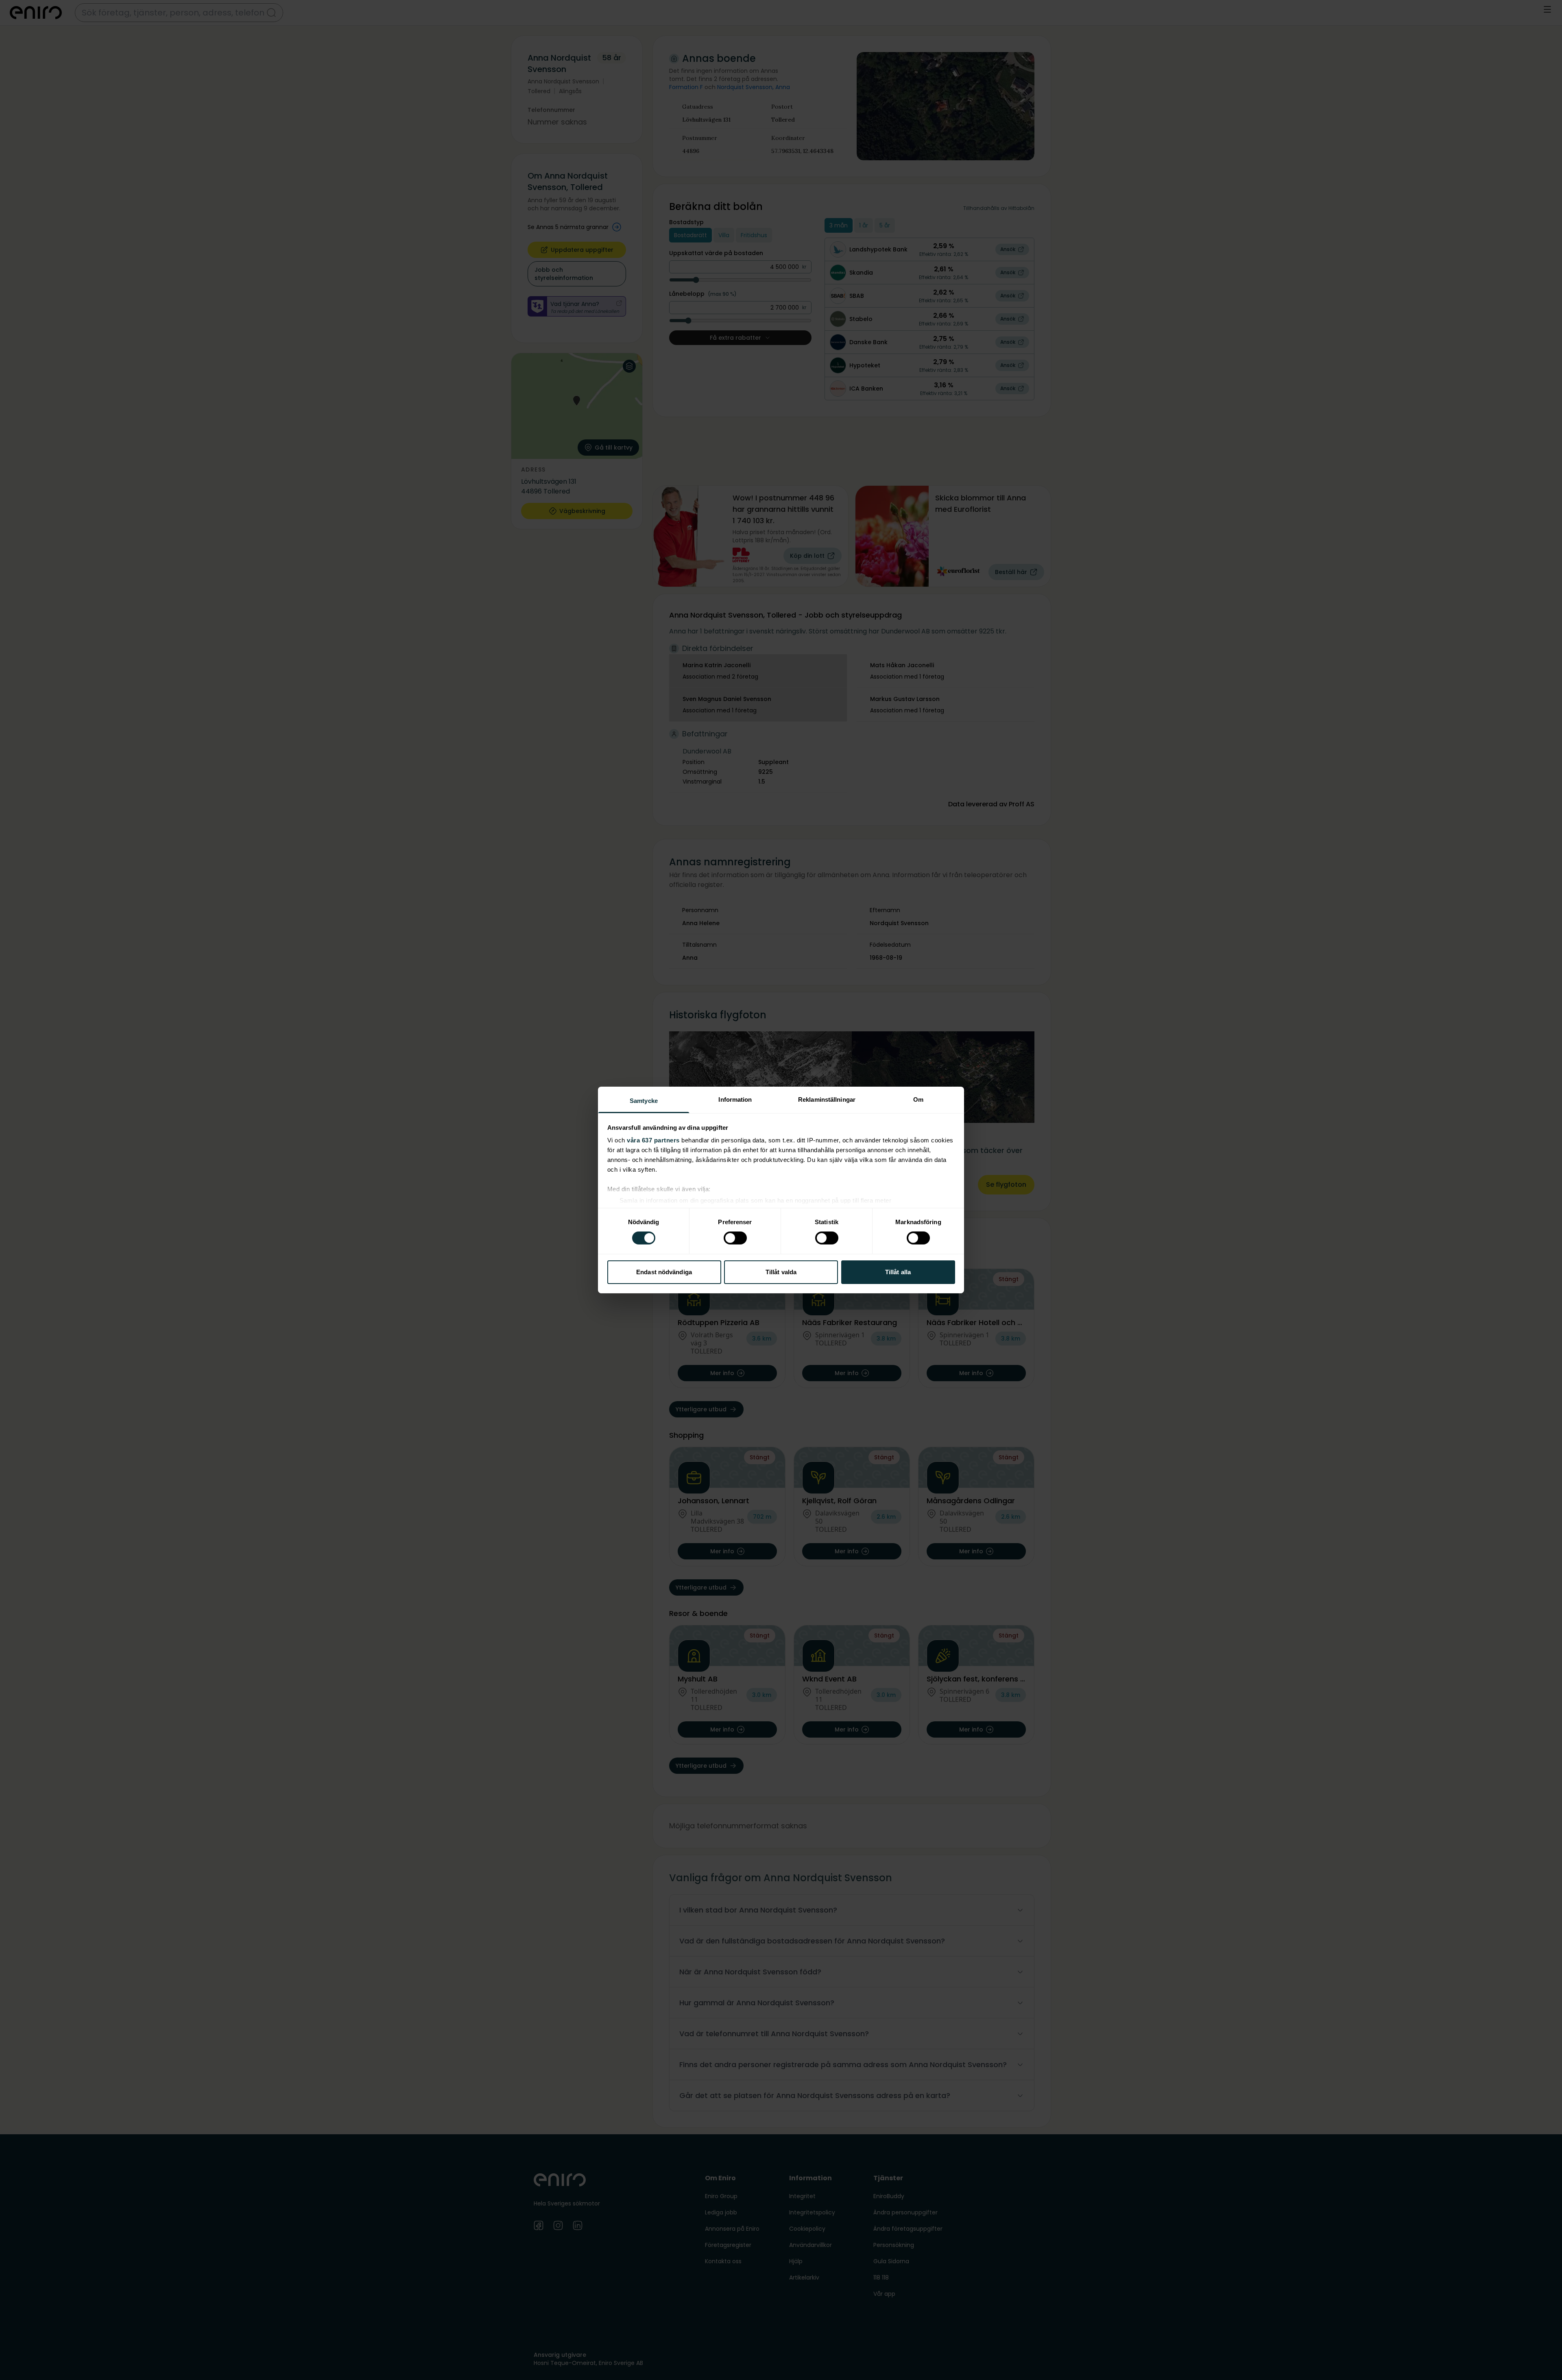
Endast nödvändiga (664, 1272)
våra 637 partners (653, 1140)
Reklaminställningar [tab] (827, 1099)
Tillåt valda (781, 1272)
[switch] (735, 1238)
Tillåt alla (898, 1272)
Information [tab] (735, 1099)
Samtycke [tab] (644, 1101)
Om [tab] (918, 1099)
